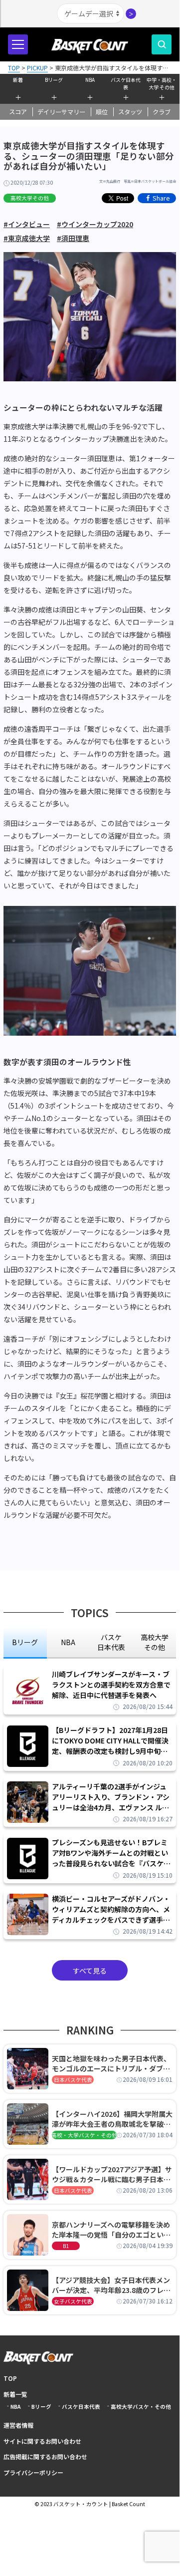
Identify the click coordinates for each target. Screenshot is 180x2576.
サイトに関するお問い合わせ (42, 2441)
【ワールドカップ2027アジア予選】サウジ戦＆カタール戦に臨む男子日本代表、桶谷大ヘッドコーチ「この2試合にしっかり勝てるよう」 (112, 2174)
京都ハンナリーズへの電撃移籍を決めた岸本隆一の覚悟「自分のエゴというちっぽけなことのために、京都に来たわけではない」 (111, 2230)
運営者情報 (18, 2425)
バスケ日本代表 (126, 82)
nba (68, 1642)
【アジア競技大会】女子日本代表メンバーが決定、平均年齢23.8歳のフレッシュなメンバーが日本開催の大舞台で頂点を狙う (111, 2285)
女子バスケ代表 (73, 2301)
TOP (10, 2378)
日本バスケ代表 (73, 2080)
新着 (18, 80)
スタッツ (130, 112)
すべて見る (90, 1971)
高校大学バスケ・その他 (141, 2407)
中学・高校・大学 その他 (162, 82)
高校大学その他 (30, 198)
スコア (18, 112)
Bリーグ (54, 80)
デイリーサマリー (61, 112)
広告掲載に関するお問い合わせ (45, 2456)
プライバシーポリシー (33, 2472)
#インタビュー (27, 224)
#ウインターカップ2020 (95, 224)
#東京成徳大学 (27, 238)
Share (161, 198)
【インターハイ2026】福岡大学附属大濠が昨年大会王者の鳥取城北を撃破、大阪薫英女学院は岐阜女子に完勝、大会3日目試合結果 (112, 2119)
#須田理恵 (73, 238)
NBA (90, 80)
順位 (102, 112)
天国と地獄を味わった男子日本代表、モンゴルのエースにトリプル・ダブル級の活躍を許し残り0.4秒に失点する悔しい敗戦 (111, 2063)
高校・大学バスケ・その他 (84, 2135)
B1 (66, 2246)
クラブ (162, 112)
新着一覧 (15, 2394)
